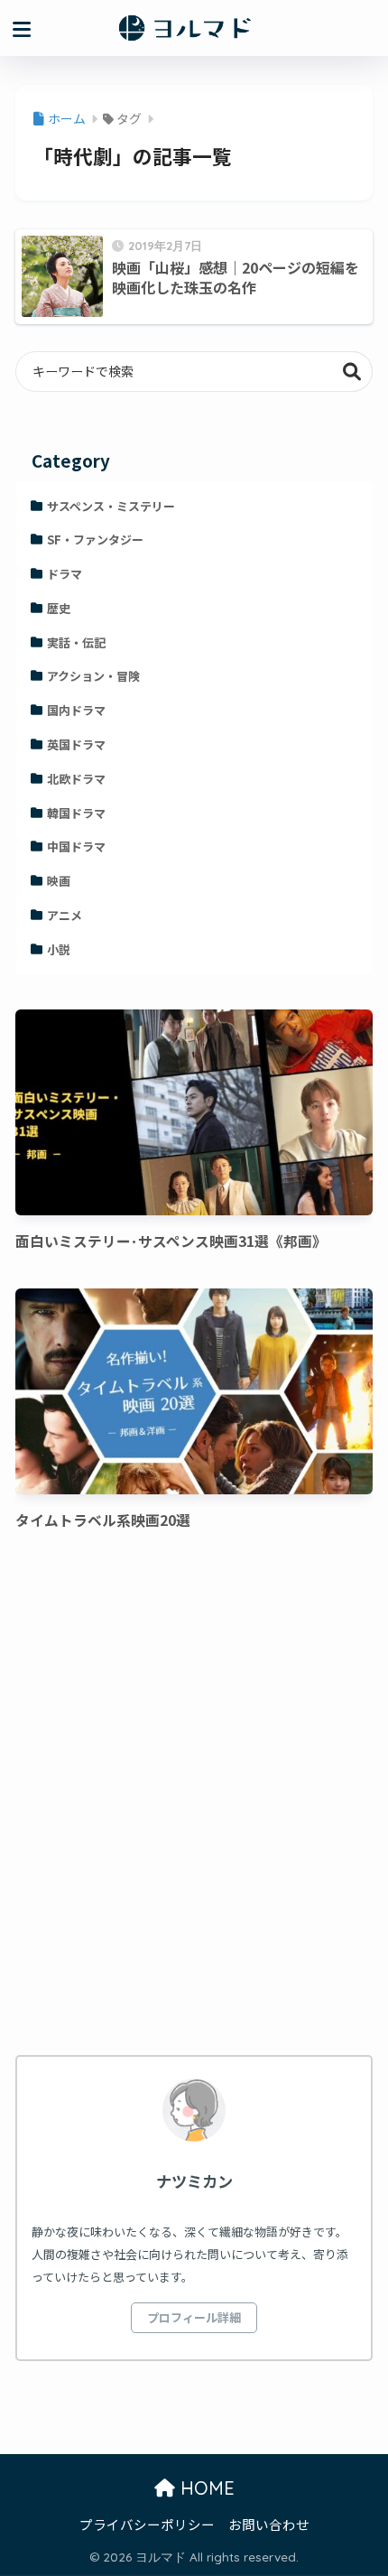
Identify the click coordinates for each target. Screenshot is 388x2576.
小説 (59, 949)
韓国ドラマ (76, 813)
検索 (352, 372)
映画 (59, 881)
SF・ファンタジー (95, 539)
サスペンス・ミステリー (111, 506)
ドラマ (65, 574)
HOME (205, 2488)
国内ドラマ (76, 710)
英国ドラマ (76, 744)
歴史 (59, 608)
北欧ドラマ (76, 779)
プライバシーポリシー (147, 2524)
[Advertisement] (194, 1798)
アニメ (65, 915)
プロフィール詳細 (194, 2317)
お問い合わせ (269, 2524)
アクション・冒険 (93, 676)
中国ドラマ (76, 846)
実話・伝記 (76, 642)
